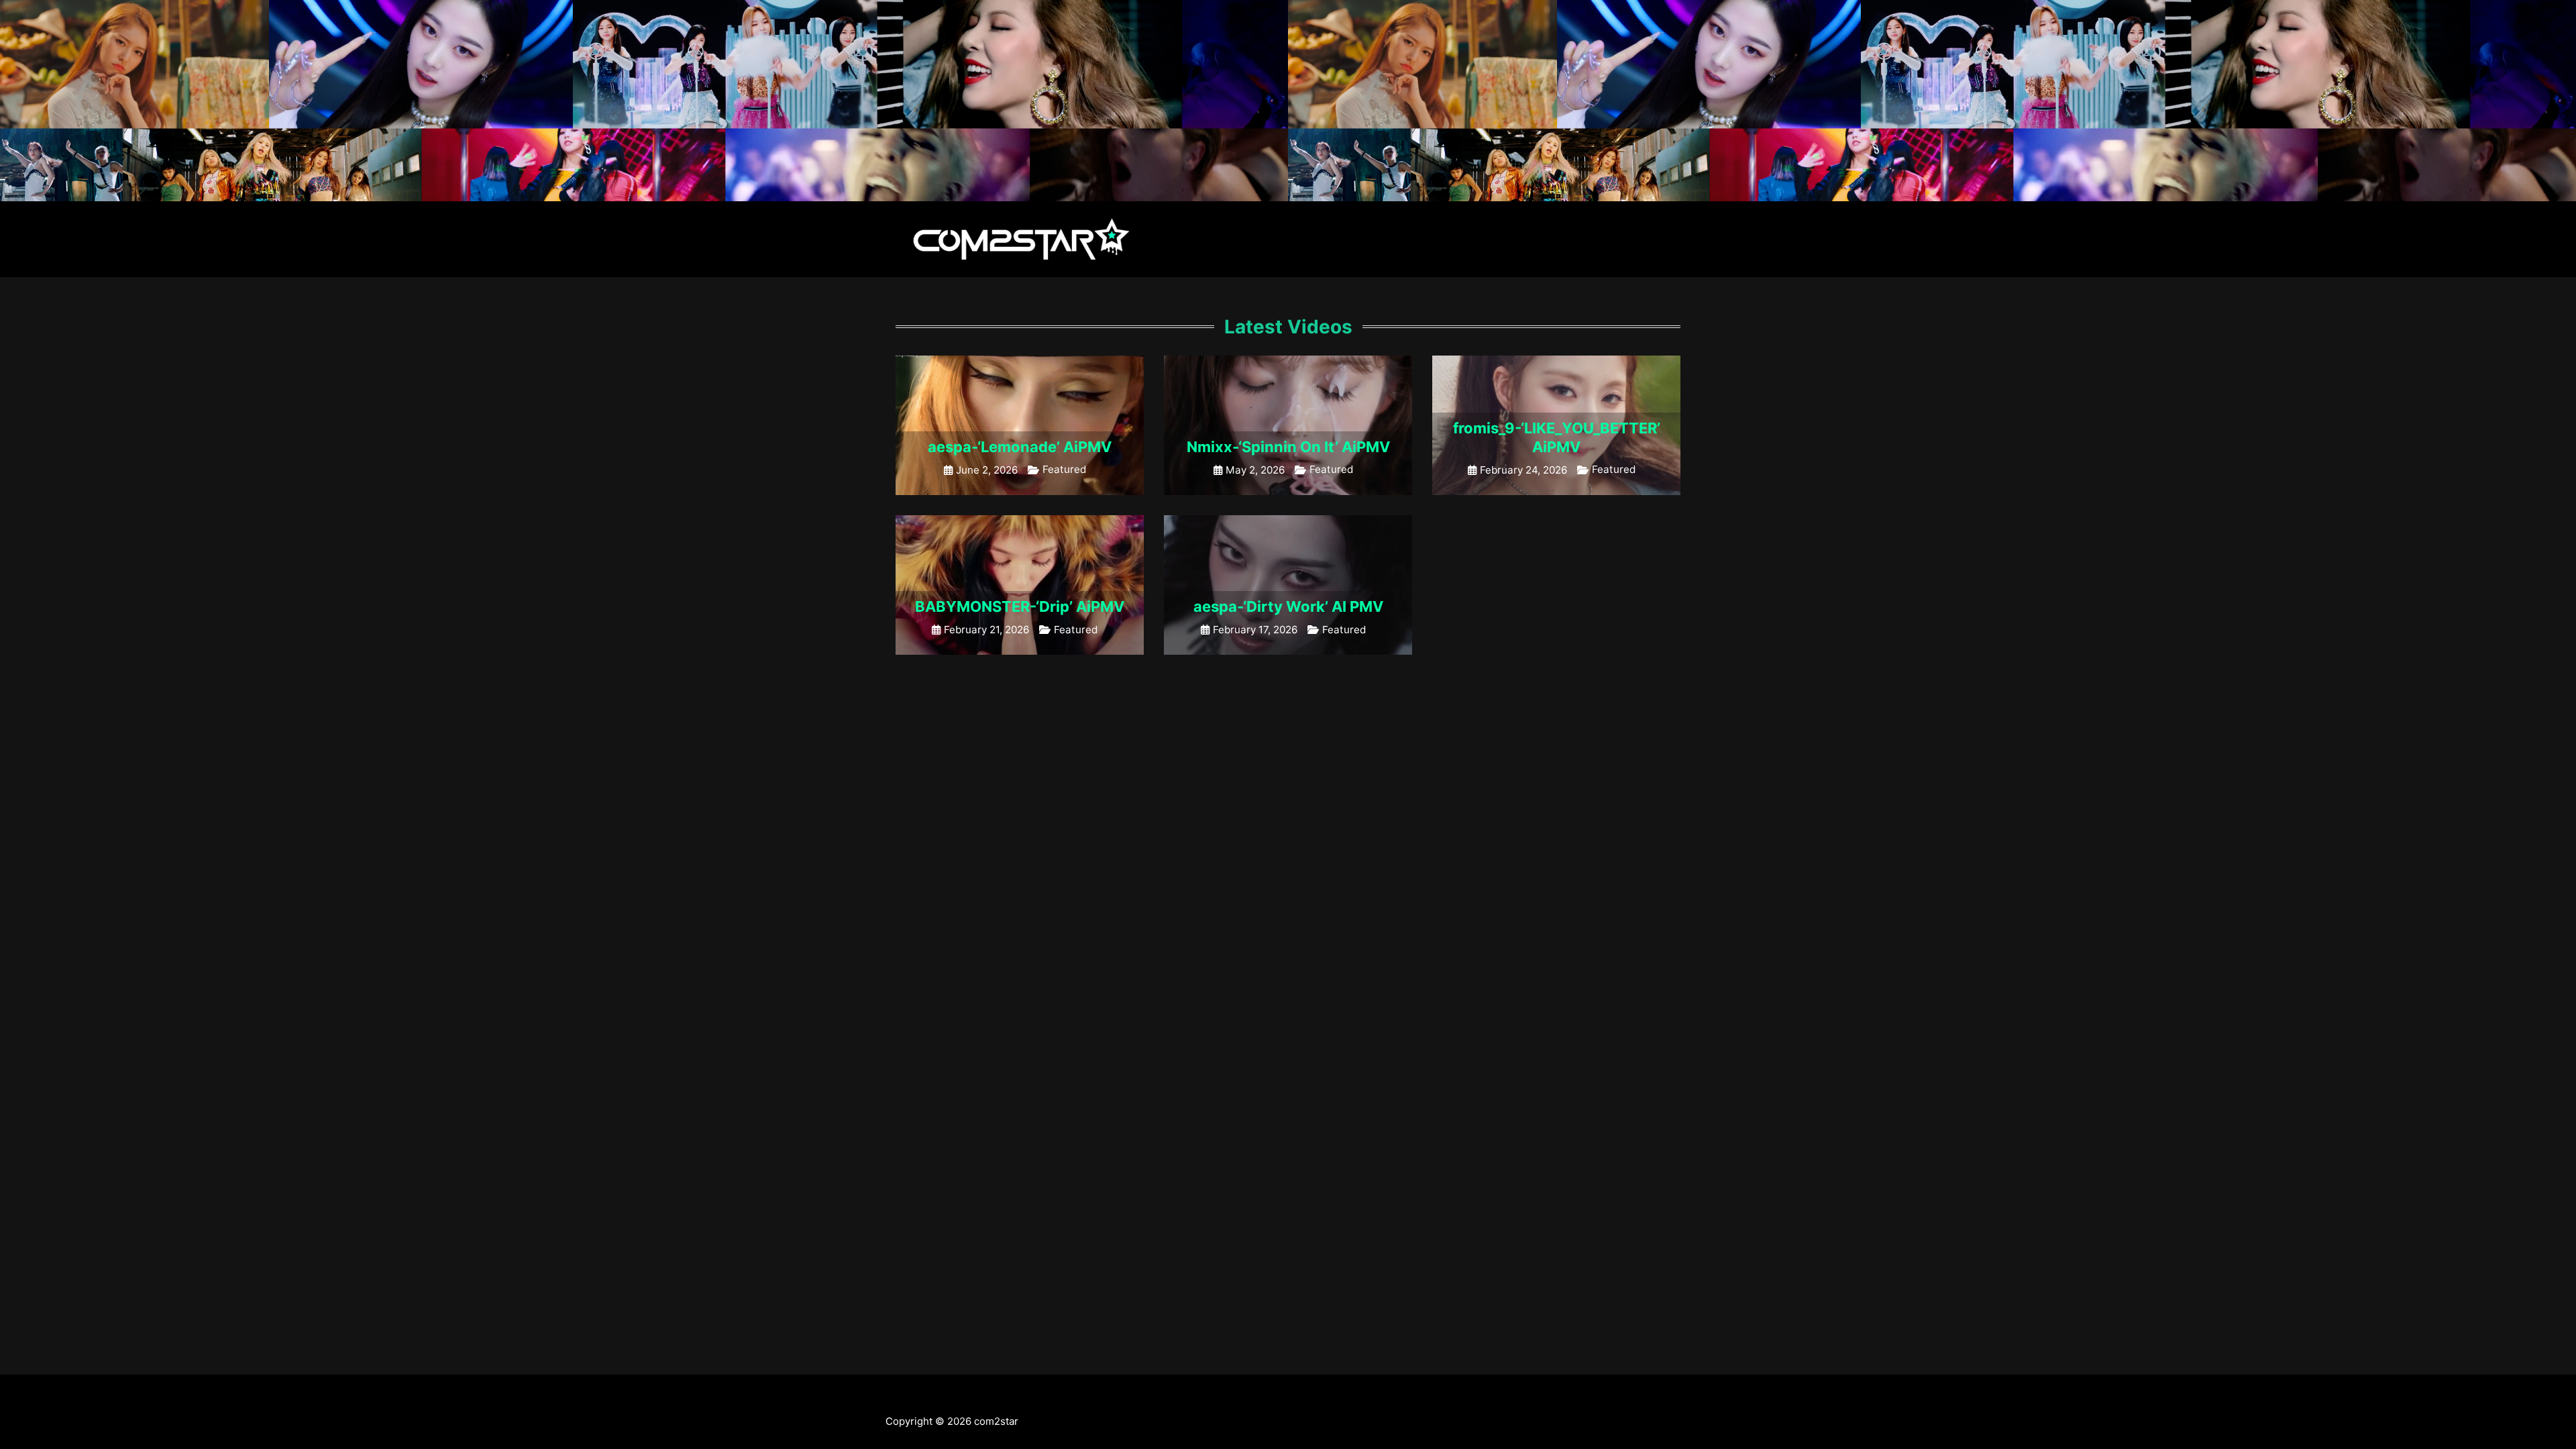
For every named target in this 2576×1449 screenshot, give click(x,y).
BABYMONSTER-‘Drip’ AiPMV (1020, 606)
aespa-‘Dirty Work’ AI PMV (1288, 606)
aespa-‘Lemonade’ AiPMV (1020, 447)
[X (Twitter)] (891, 1400)
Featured (1064, 469)
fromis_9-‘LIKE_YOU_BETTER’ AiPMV (1557, 437)
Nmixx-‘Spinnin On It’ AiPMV (1288, 447)
